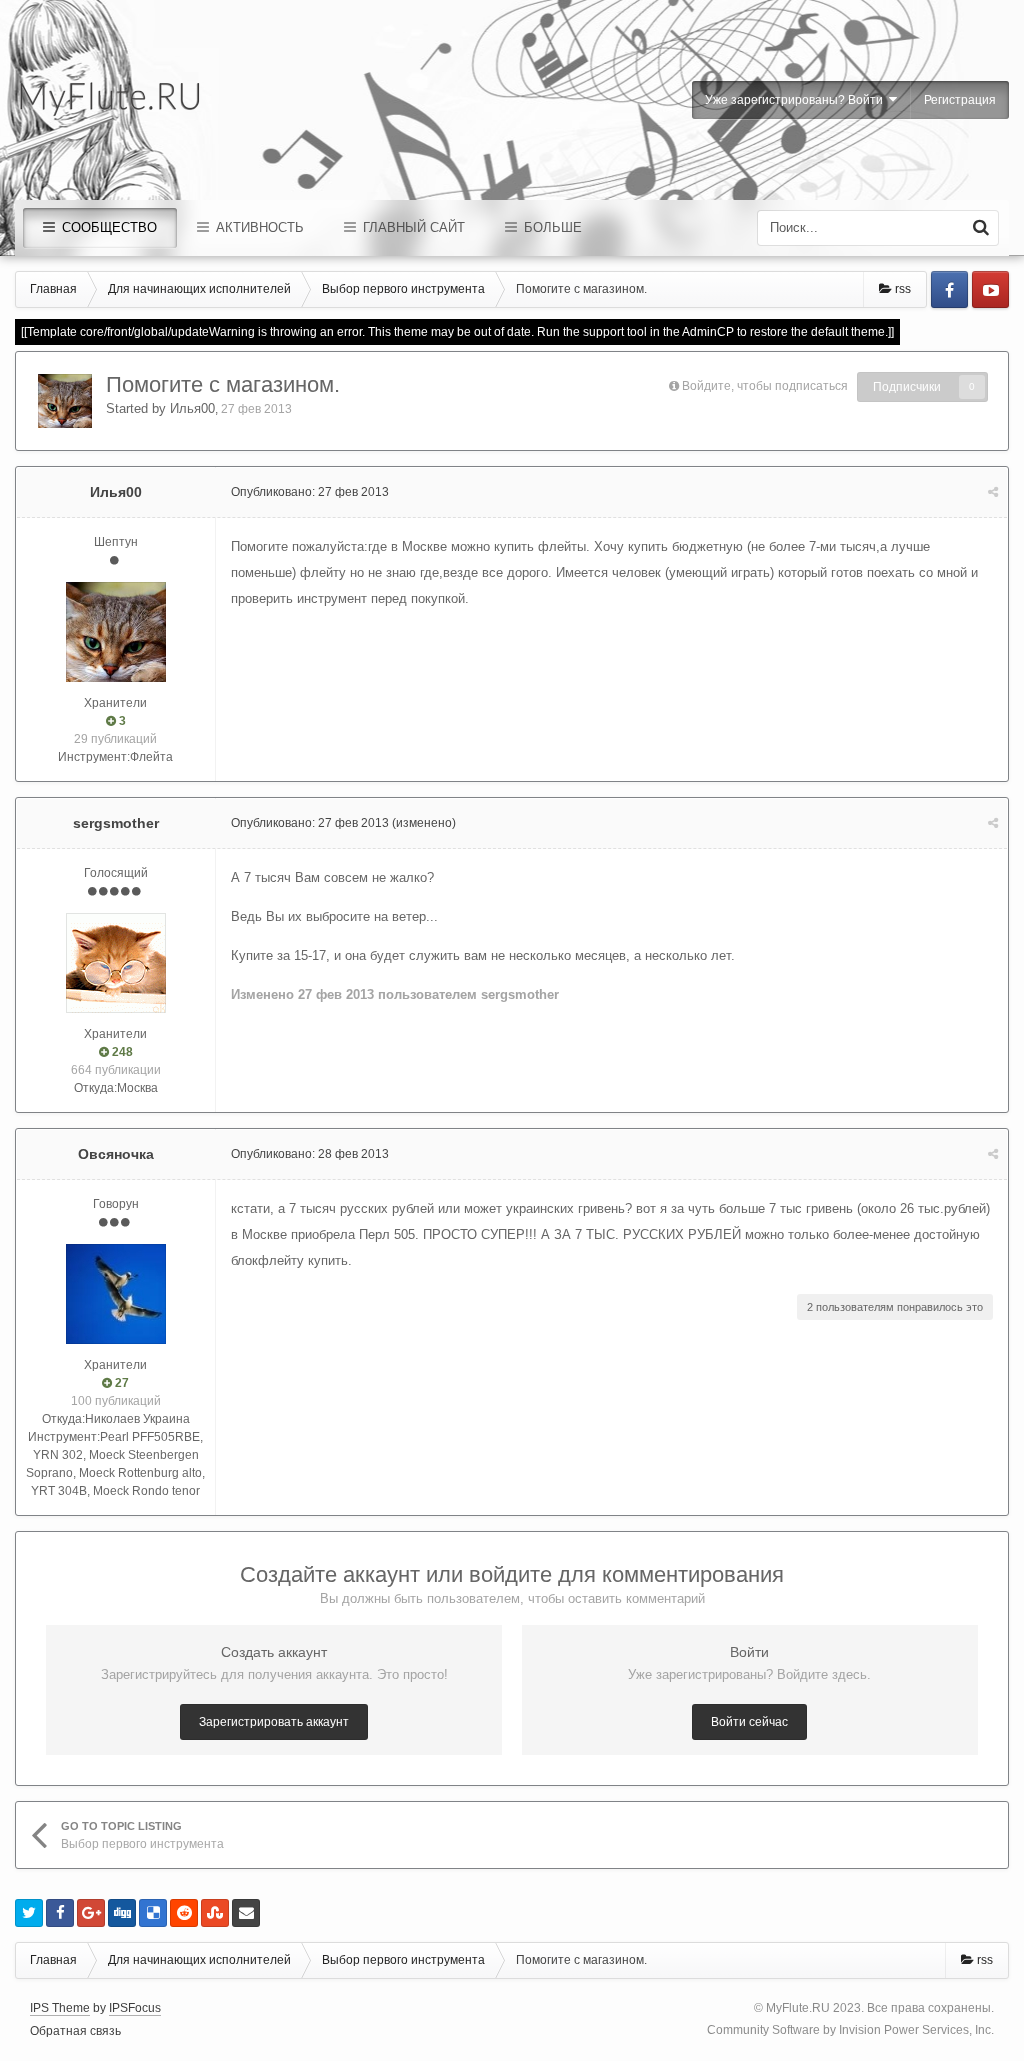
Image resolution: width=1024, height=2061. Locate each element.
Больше (551, 227)
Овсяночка (116, 1154)
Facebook (949, 289)
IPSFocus (135, 2008)
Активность (258, 227)
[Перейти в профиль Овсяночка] (116, 1294)
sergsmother (116, 823)
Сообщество (107, 227)
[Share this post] (993, 492)
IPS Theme (60, 2008)
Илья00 (192, 408)
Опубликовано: (310, 492)
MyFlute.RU (798, 2008)
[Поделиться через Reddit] (184, 1913)
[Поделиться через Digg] (122, 1913)
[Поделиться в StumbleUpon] (215, 1913)
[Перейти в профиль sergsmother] (116, 963)
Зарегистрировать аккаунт (274, 1722)
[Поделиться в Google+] (91, 1913)
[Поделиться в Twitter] (29, 1913)
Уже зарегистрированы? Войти (797, 100)
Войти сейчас (749, 1722)
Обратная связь (75, 2031)
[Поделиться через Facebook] (60, 1913)
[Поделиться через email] (246, 1913)
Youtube (990, 289)
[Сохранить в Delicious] (153, 1913)
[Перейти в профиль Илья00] (65, 401)
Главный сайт (412, 227)
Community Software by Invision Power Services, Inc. (850, 2030)
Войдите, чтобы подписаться (765, 386)
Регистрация (960, 100)
